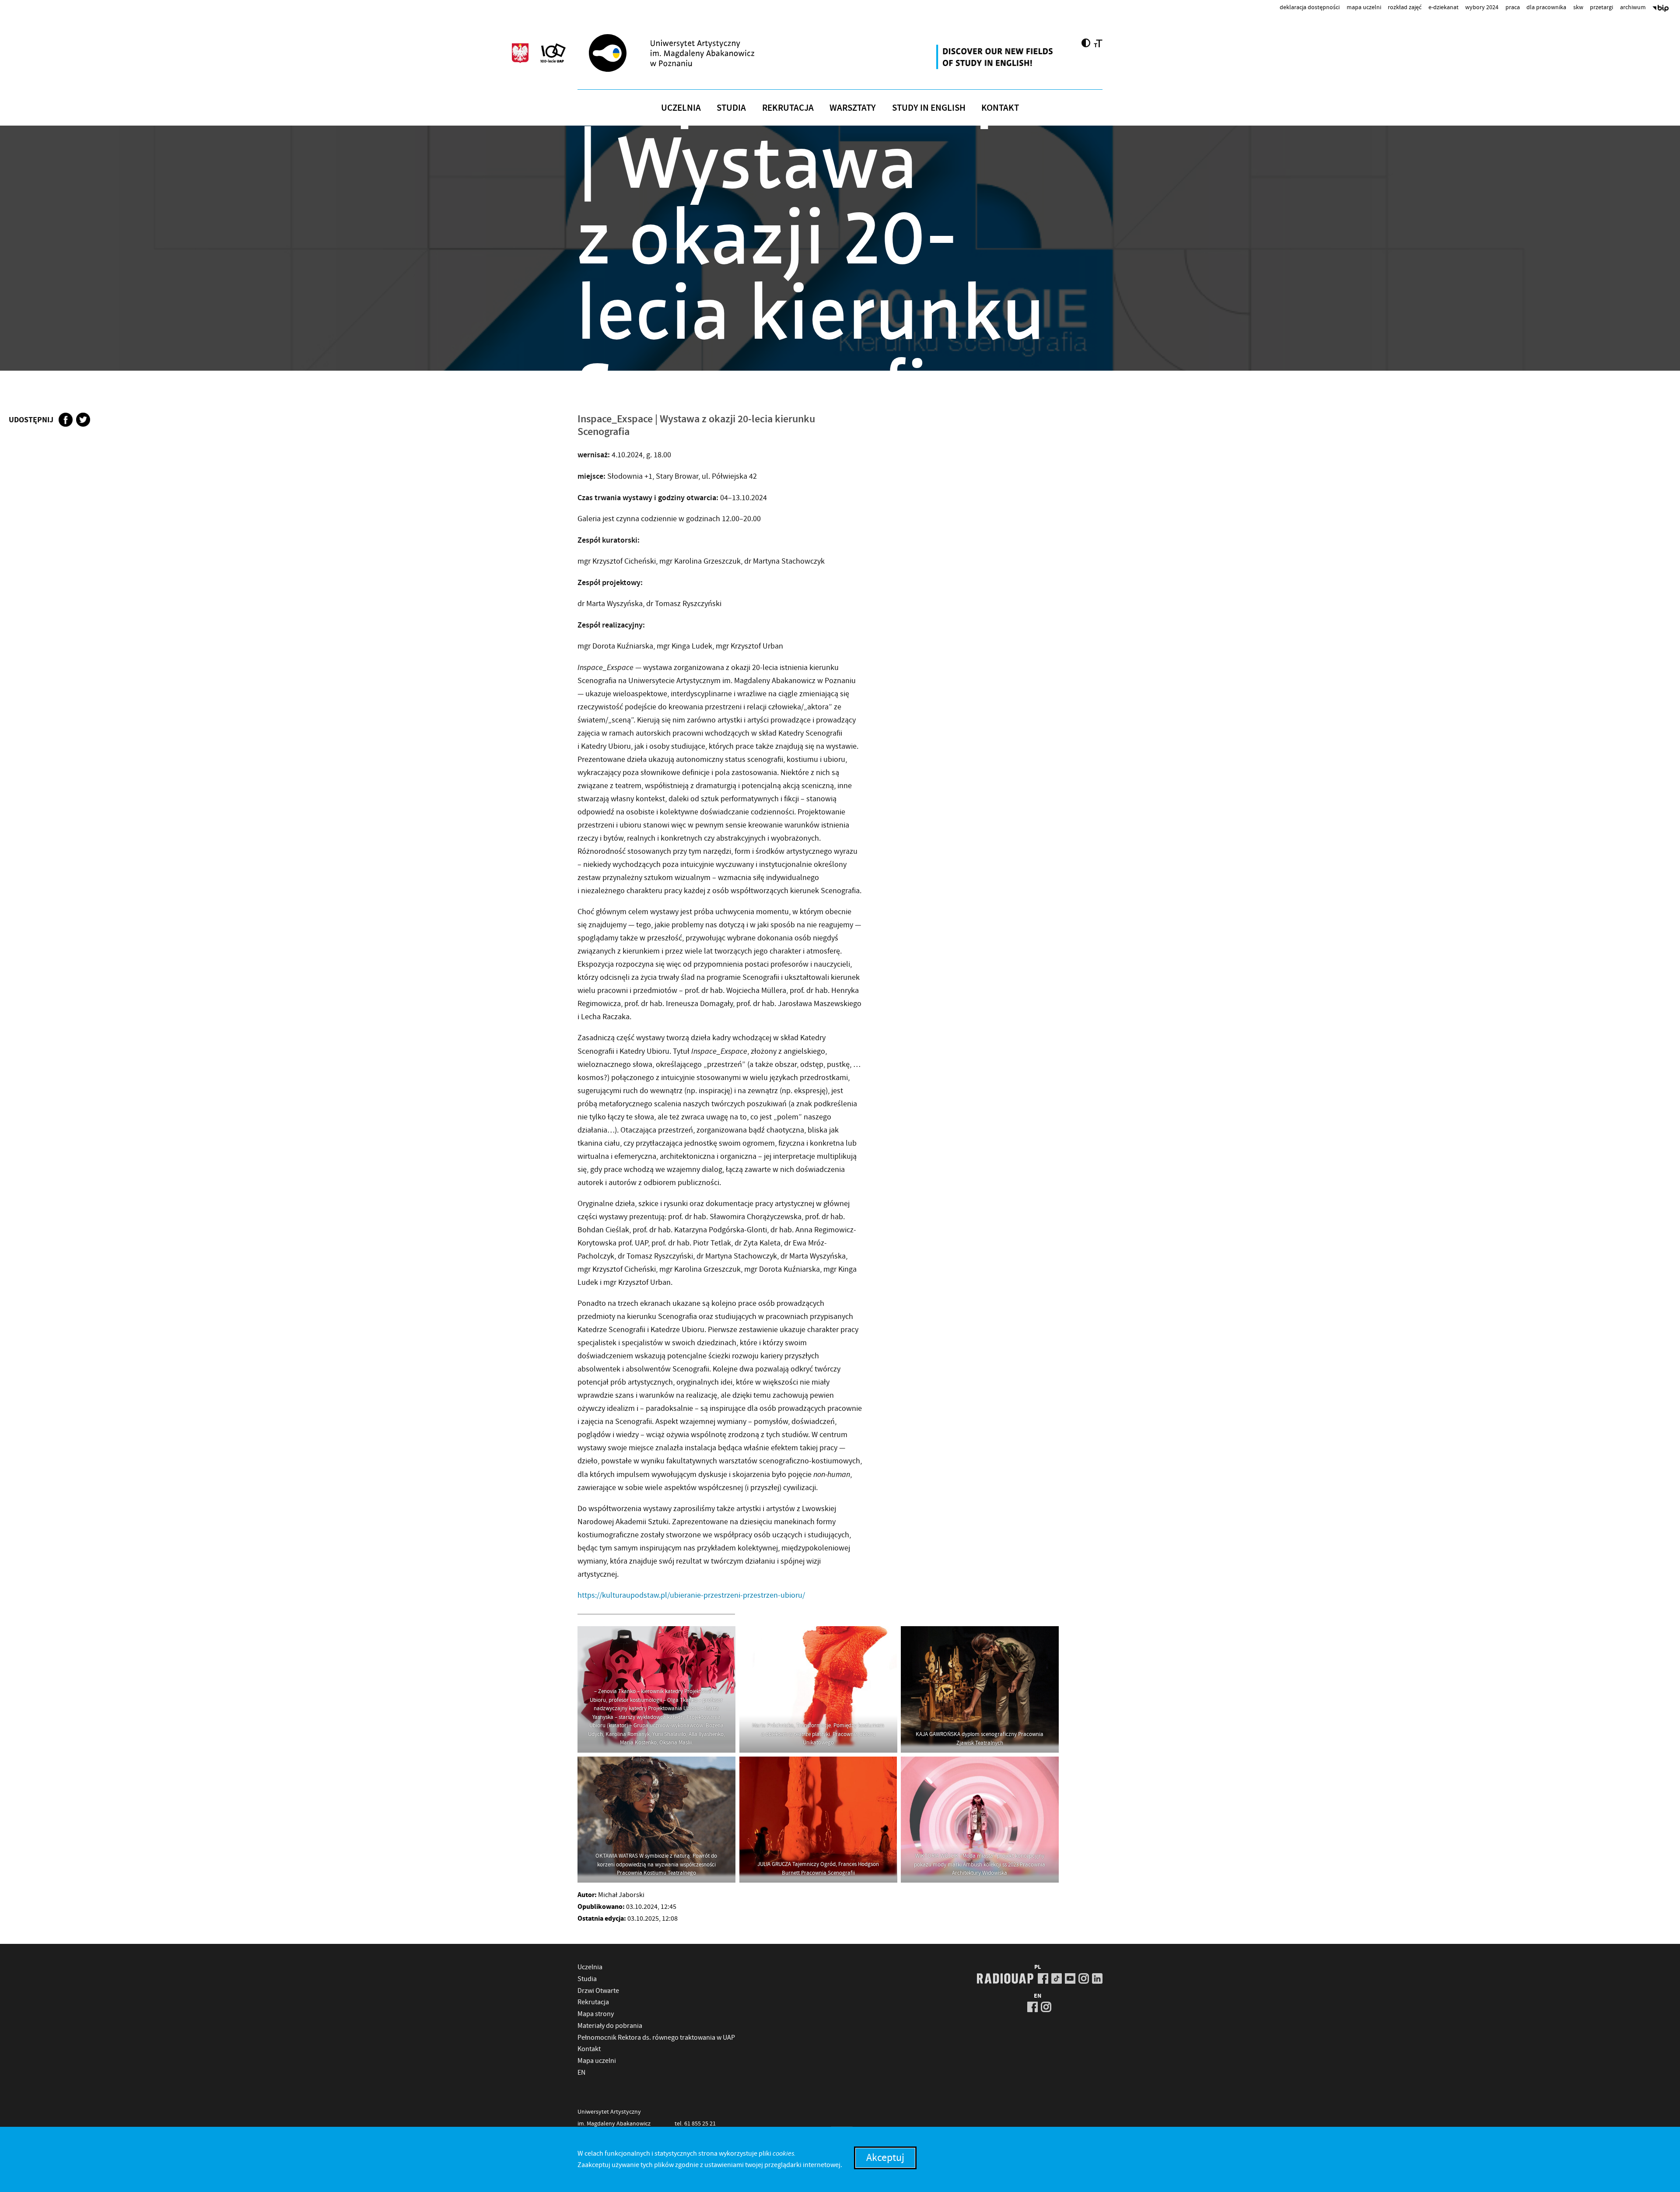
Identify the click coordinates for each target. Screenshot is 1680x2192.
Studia (731, 108)
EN (581, 2073)
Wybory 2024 (1482, 7)
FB (1043, 1978)
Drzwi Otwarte (598, 1991)
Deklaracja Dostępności (1310, 7)
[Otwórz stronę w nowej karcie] (996, 57)
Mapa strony (596, 2014)
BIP (1661, 9)
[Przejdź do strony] (687, 53)
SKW (1578, 7)
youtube (1070, 1978)
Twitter (83, 420)
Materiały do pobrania (610, 2026)
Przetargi (1601, 7)
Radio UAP (1005, 1978)
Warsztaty (853, 108)
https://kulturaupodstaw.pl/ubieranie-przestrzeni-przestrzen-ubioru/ (691, 1595)
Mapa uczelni (1364, 7)
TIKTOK (1057, 1978)
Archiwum (1633, 7)
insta (1084, 1978)
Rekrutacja (788, 108)
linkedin (1097, 1978)
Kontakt (1000, 108)
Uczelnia (681, 108)
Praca (1513, 7)
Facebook (66, 420)
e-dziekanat (1444, 7)
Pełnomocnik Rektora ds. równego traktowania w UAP (656, 2038)
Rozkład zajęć (1405, 7)
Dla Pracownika (1546, 7)
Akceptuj (885, 2158)
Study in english (929, 108)
